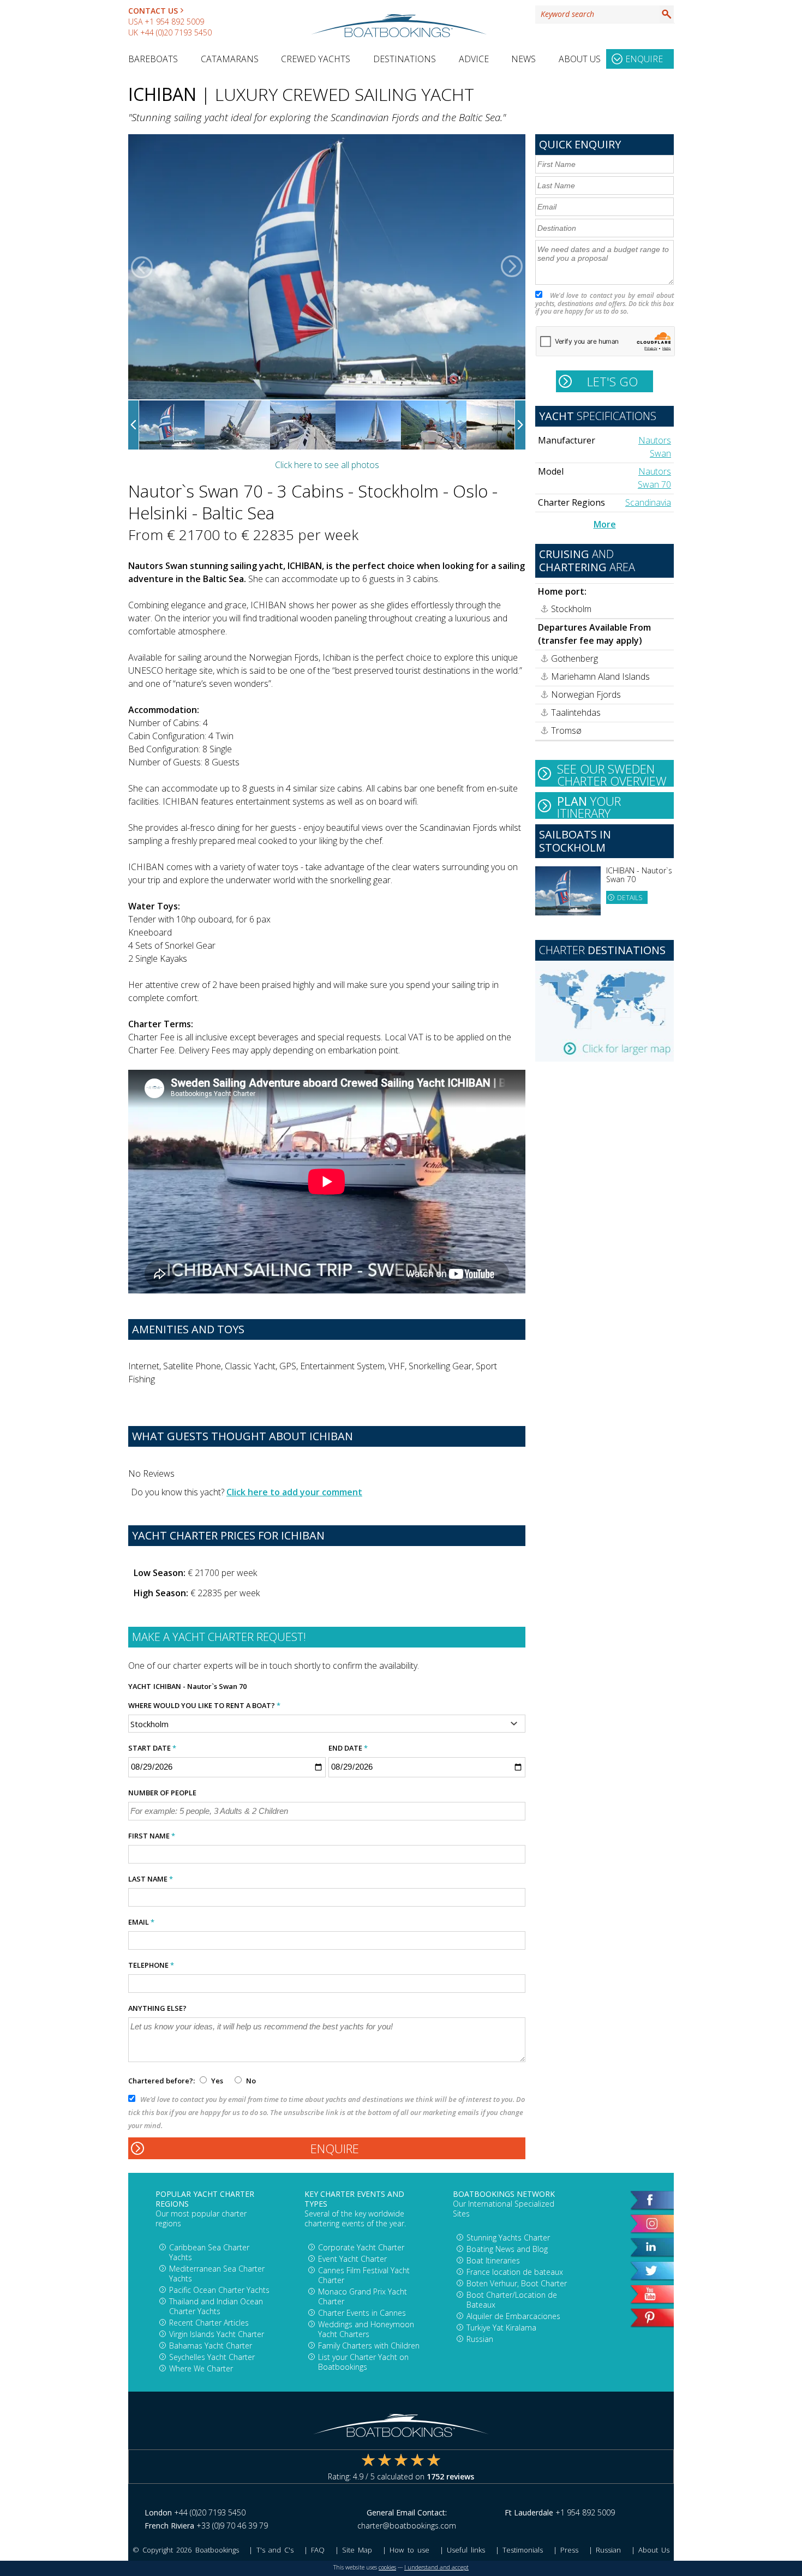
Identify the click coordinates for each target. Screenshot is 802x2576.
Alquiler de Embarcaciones (513, 2316)
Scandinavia (648, 502)
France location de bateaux (515, 2272)
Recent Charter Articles (209, 2323)
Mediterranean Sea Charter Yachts (217, 2274)
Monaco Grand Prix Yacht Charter (363, 2296)
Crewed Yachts (316, 59)
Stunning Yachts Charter (508, 2237)
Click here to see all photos (327, 465)
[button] (142, 267)
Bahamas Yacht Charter (211, 2346)
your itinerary (589, 806)
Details (630, 898)
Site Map (357, 2550)
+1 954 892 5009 (174, 22)
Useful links (466, 2550)
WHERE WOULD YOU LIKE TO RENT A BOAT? (204, 1705)
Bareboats (153, 59)
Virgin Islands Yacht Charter (217, 2334)
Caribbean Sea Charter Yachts (209, 2252)
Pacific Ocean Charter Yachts (219, 2290)
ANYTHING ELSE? (157, 2008)
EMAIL (141, 1922)
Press (569, 2550)
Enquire (644, 59)
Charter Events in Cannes (362, 2313)
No (250, 2081)
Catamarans (230, 59)
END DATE (348, 1748)
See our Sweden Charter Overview (612, 774)
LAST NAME (151, 1879)
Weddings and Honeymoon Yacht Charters (366, 2329)
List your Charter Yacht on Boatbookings (363, 2362)
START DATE (152, 1748)
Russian (480, 2339)
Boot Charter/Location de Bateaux (512, 2300)
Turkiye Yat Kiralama (501, 2328)
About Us (580, 59)
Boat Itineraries (493, 2260)
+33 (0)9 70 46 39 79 (232, 2526)
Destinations (405, 59)
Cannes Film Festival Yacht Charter (364, 2275)
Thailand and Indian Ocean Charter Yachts (216, 2306)
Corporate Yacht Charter (361, 2247)
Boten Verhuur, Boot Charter (517, 2283)
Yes (217, 2081)
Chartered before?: (161, 2081)
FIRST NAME (152, 1836)
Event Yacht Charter (352, 2259)
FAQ (318, 2550)
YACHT (140, 1686)
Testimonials (523, 2550)
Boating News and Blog (507, 2249)
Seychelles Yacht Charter (212, 2357)
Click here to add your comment (294, 1492)
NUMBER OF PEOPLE (162, 1793)
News (523, 59)
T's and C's (275, 2550)
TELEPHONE (151, 1965)
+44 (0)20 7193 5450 (176, 32)
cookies (387, 2567)
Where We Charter (201, 2368)
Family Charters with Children (369, 2346)
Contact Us (153, 11)
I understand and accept (436, 2567)
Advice (474, 59)
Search (667, 14)
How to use (409, 2550)
